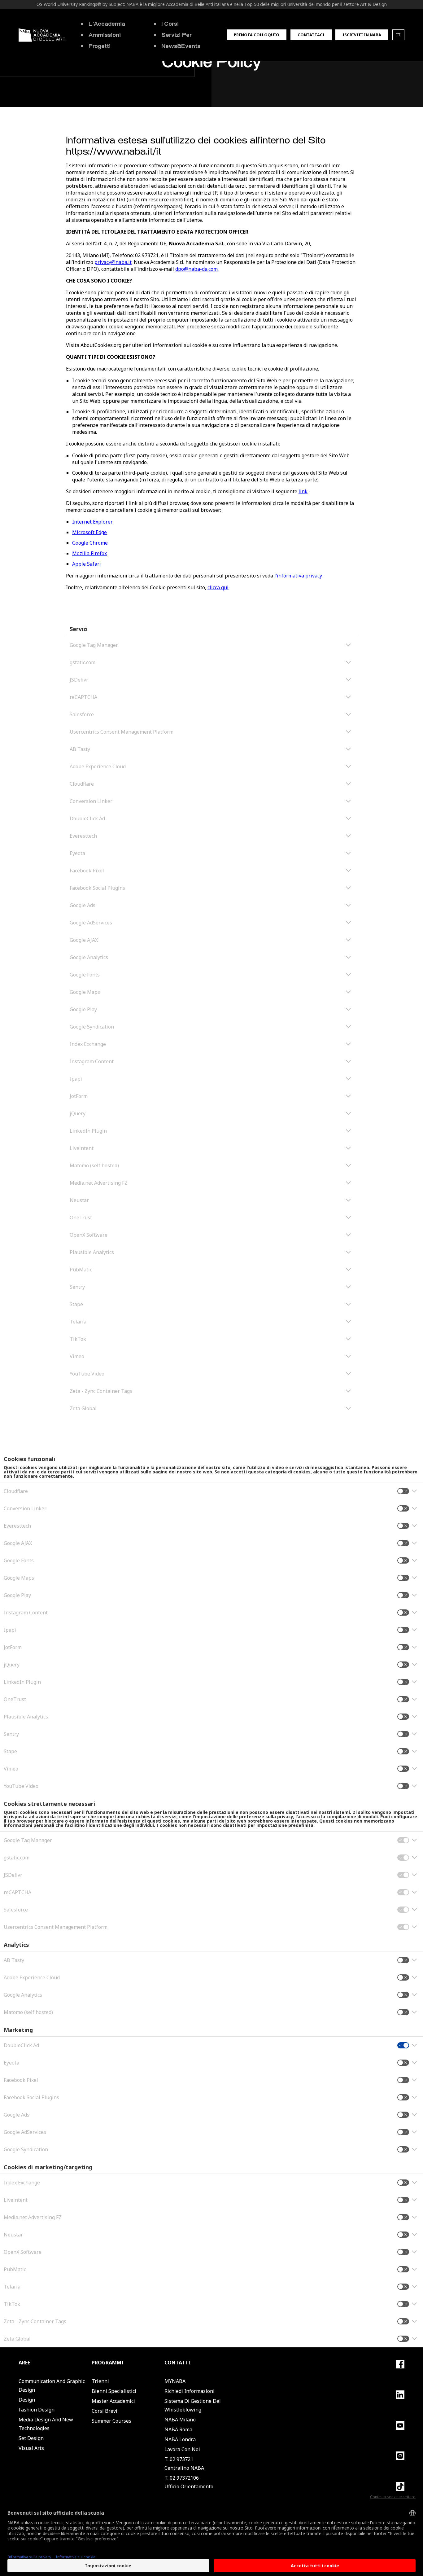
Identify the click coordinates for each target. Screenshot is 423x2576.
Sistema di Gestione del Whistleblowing (193, 2405)
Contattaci (311, 35)
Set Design (31, 2438)
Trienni (100, 2381)
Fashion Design (37, 2410)
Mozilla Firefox (89, 553)
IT (398, 35)
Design (27, 2400)
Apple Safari (87, 564)
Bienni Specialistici (114, 2391)
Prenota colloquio (257, 35)
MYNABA (175, 2381)
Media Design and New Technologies (46, 2424)
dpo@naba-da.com (196, 269)
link (303, 491)
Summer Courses (111, 2421)
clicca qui (218, 587)
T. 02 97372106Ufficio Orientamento (189, 2482)
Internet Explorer (92, 522)
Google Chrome (90, 543)
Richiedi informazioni (190, 2391)
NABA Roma (178, 2429)
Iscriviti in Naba (362, 35)
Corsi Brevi (105, 2411)
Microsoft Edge (89, 532)
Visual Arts (31, 2448)
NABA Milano (180, 2420)
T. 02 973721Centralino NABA (184, 2464)
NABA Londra (180, 2439)
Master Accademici (113, 2401)
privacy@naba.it (113, 262)
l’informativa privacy (298, 576)
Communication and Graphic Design (52, 2385)
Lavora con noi (182, 2449)
